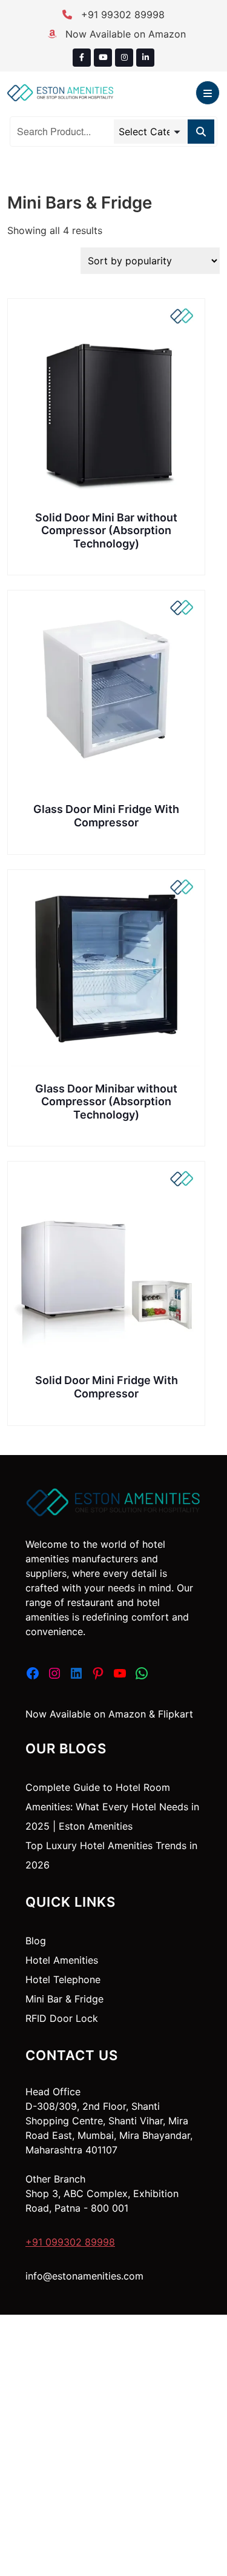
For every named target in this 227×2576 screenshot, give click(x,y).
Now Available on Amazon (124, 34)
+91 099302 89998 (70, 2242)
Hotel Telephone (63, 1979)
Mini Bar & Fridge (64, 1999)
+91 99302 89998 (121, 15)
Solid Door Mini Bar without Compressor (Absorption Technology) (106, 530)
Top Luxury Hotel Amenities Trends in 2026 (111, 1855)
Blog (36, 1941)
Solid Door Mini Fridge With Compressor (107, 1387)
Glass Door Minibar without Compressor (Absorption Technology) (106, 1102)
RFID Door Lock (62, 2018)
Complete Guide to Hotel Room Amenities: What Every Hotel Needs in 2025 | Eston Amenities (112, 1807)
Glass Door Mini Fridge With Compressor (106, 816)
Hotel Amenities (62, 1960)
